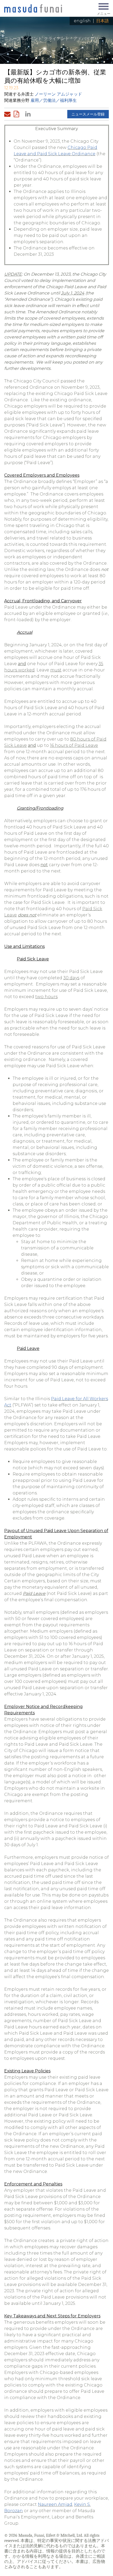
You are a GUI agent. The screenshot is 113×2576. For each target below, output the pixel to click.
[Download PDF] (18, 114)
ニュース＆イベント (23, 39)
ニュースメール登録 (88, 114)
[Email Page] (8, 114)
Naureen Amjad (55, 2504)
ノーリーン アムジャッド (58, 94)
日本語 (102, 21)
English (82, 21)
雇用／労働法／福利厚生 (54, 100)
